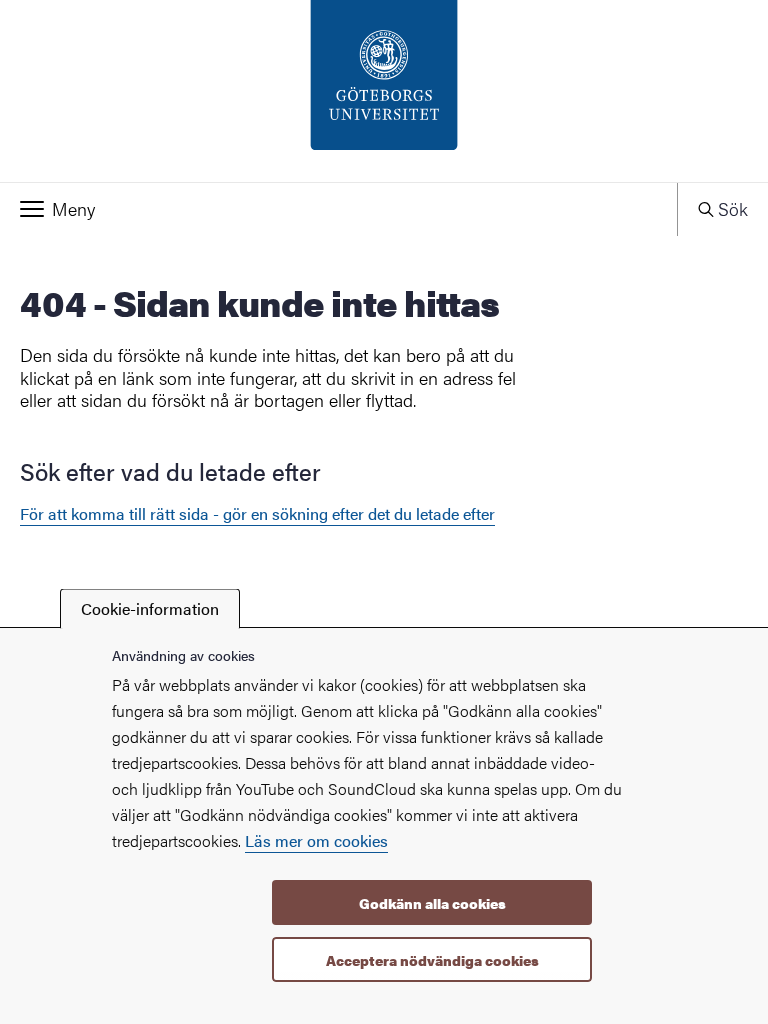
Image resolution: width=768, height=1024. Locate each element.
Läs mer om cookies (316, 840)
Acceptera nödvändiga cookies (432, 960)
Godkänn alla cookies (432, 903)
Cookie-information (150, 608)
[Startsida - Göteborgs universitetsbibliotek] (384, 91)
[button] (338, 209)
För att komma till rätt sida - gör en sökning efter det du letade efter (257, 513)
